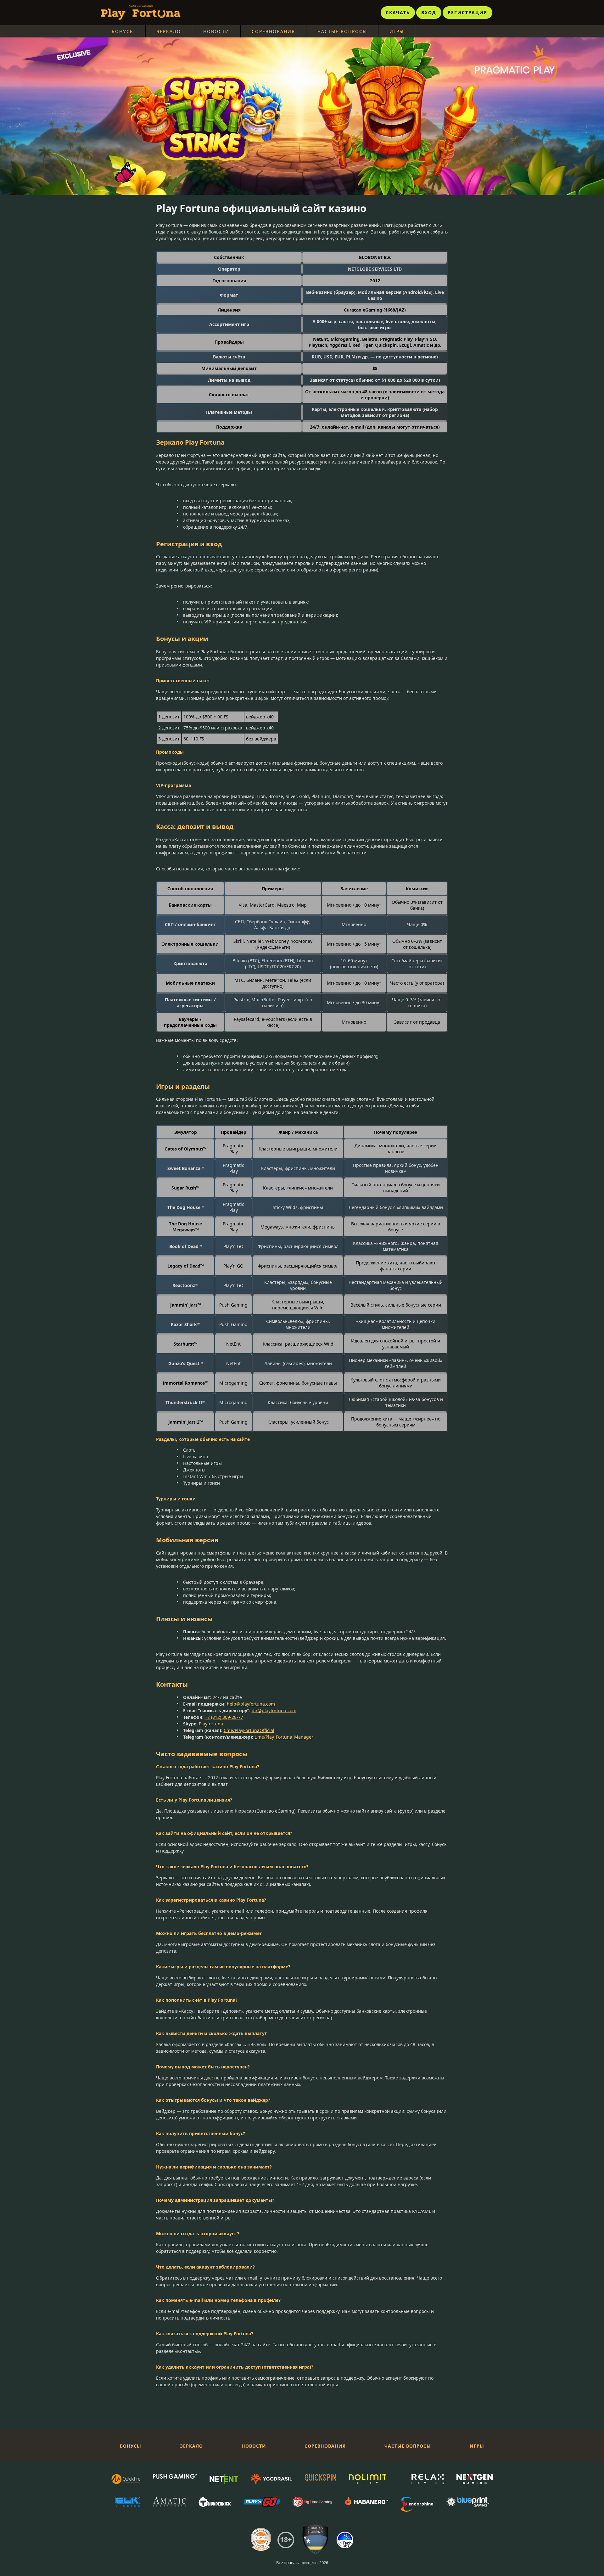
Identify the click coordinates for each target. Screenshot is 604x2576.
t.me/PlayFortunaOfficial (249, 1730)
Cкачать (398, 12)
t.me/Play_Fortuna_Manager (284, 1737)
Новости (216, 31)
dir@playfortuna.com (274, 1710)
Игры (397, 31)
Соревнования (273, 31)
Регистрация (467, 12)
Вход (429, 12)
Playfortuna (211, 1724)
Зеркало (169, 31)
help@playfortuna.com (251, 1704)
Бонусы (123, 31)
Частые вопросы (342, 31)
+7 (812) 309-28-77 (224, 1717)
